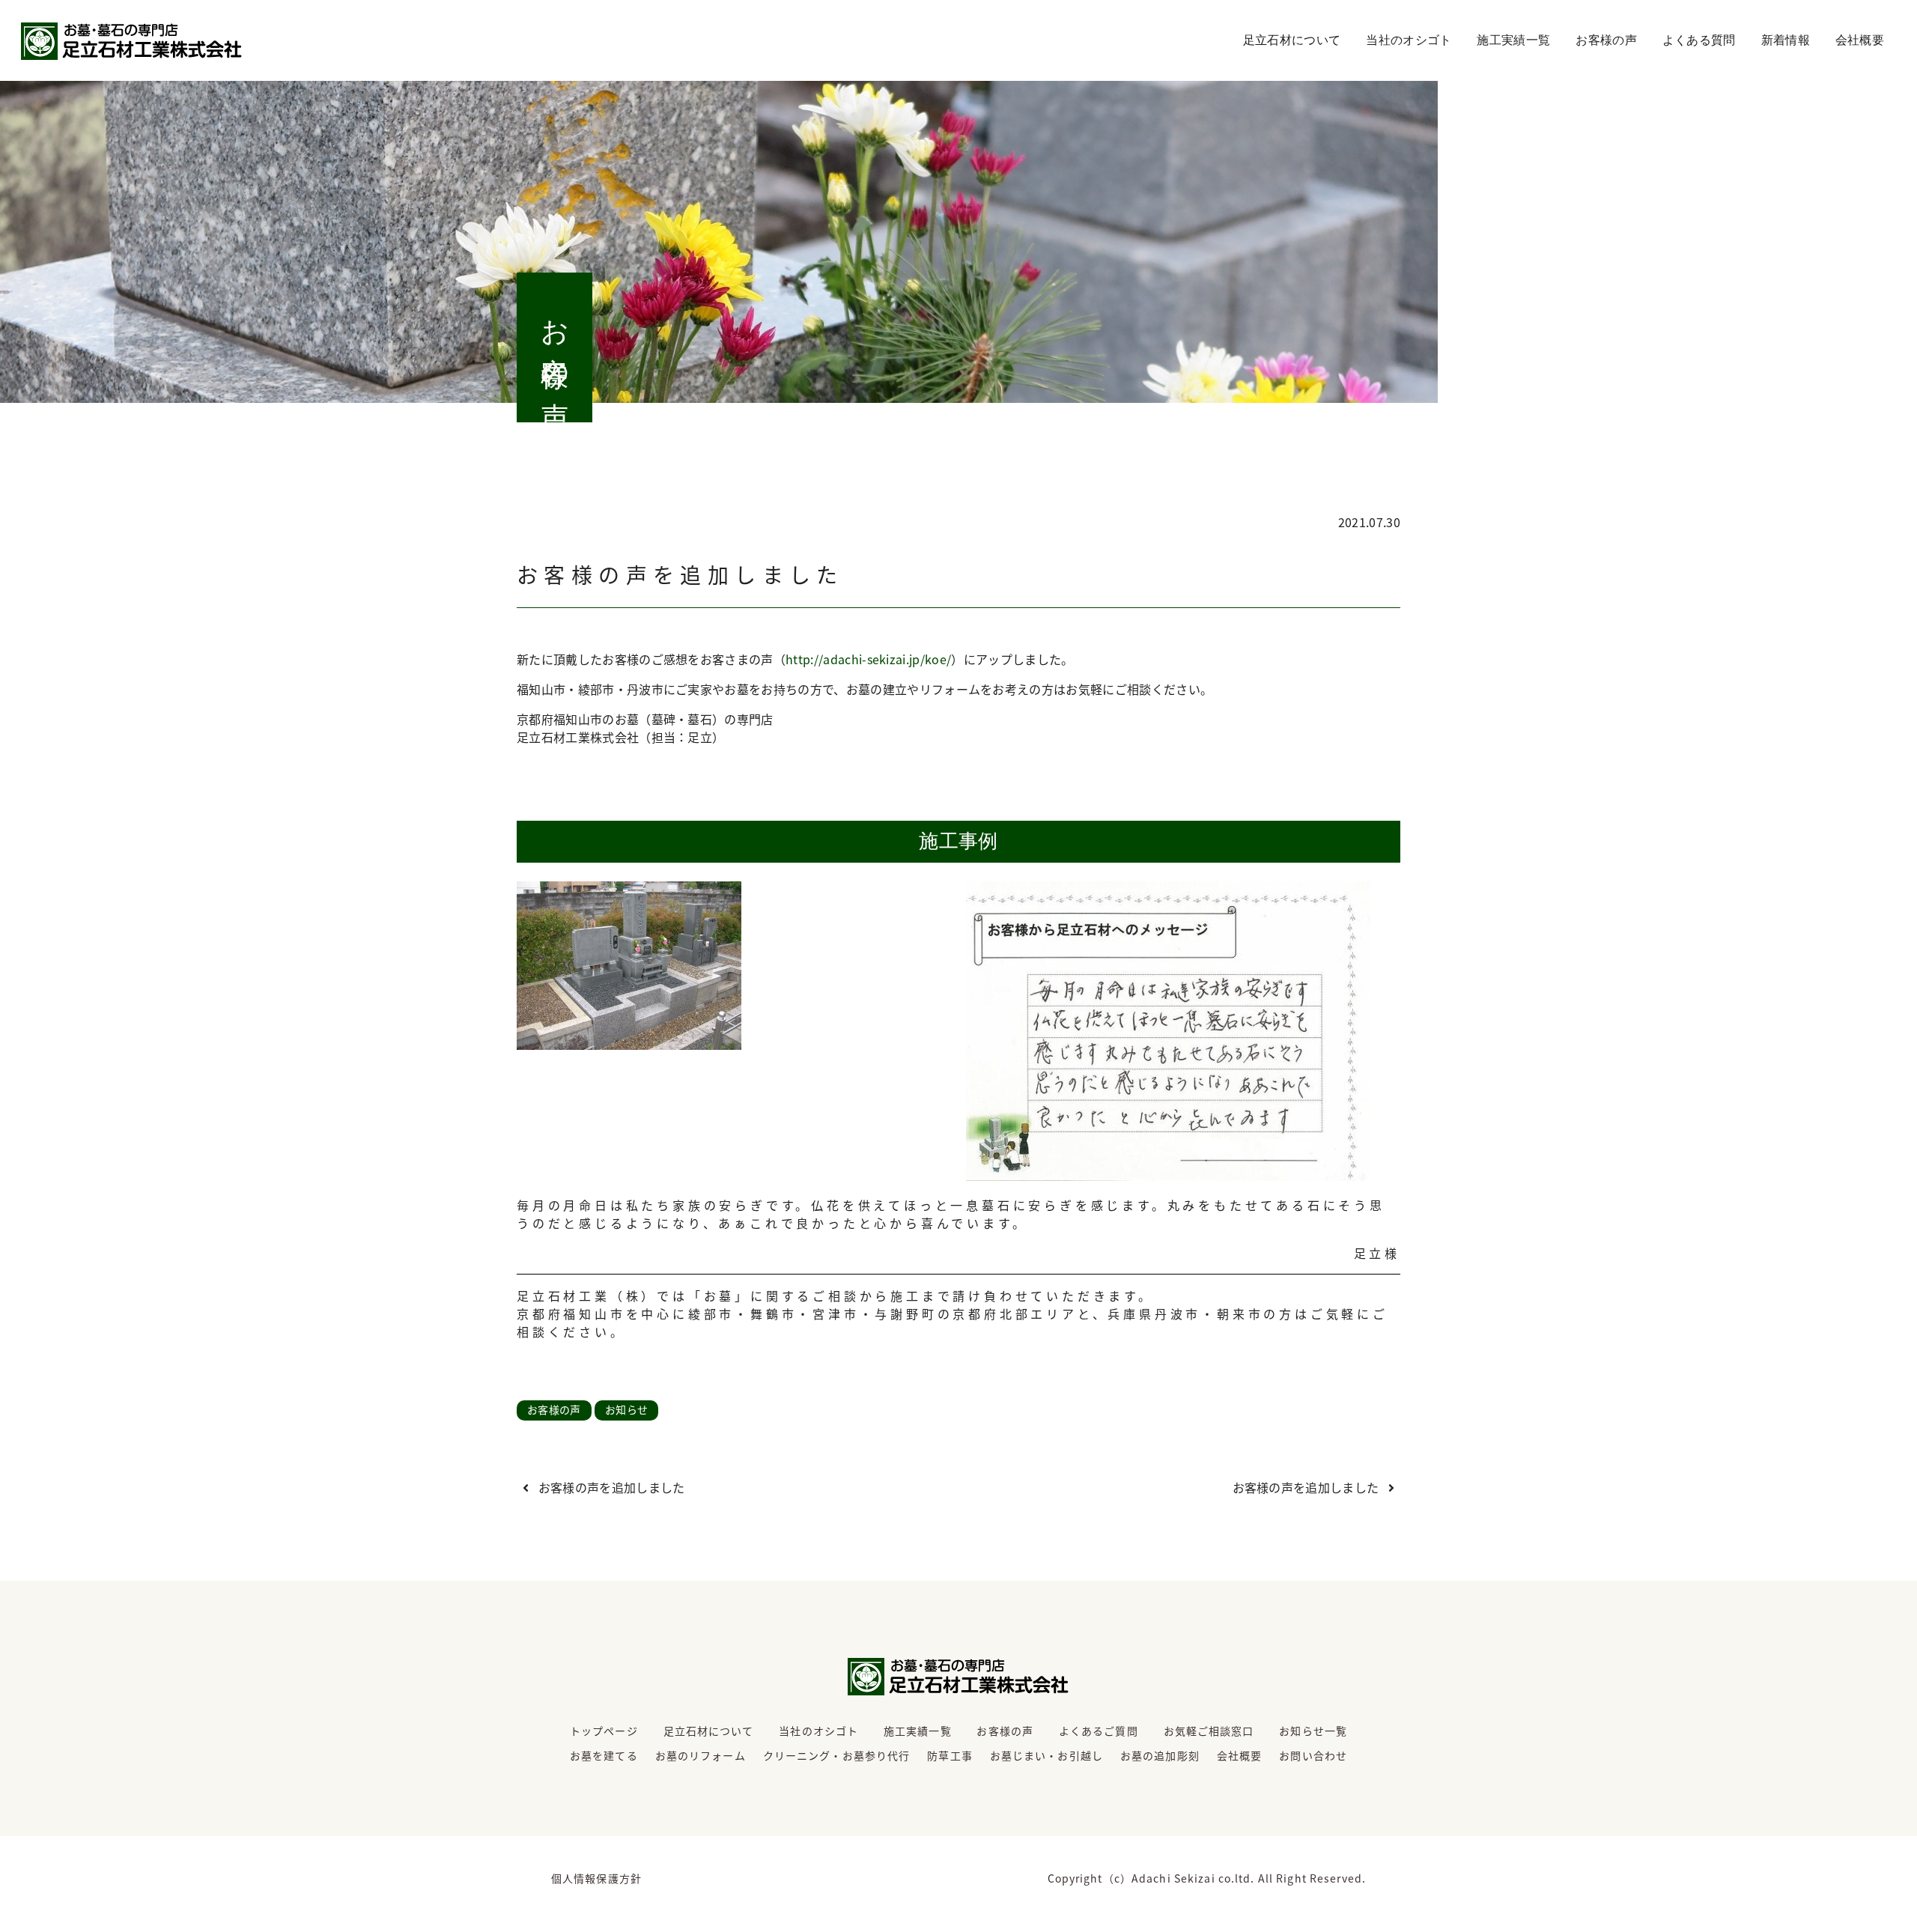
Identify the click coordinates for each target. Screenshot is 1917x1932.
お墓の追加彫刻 (1160, 1755)
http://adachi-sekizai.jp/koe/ (868, 659)
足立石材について (1292, 40)
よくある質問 (1699, 40)
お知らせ (626, 1409)
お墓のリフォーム (701, 1755)
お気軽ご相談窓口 (1209, 1731)
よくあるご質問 (1099, 1731)
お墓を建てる (604, 1755)
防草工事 (950, 1755)
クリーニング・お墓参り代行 (837, 1755)
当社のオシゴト (1409, 40)
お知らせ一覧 (1313, 1731)
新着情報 (1786, 40)
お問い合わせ (1313, 1755)
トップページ (604, 1731)
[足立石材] (132, 41)
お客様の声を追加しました (610, 1487)
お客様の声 (1606, 40)
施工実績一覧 (1513, 40)
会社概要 (1860, 40)
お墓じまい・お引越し (1046, 1755)
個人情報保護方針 (596, 1878)
